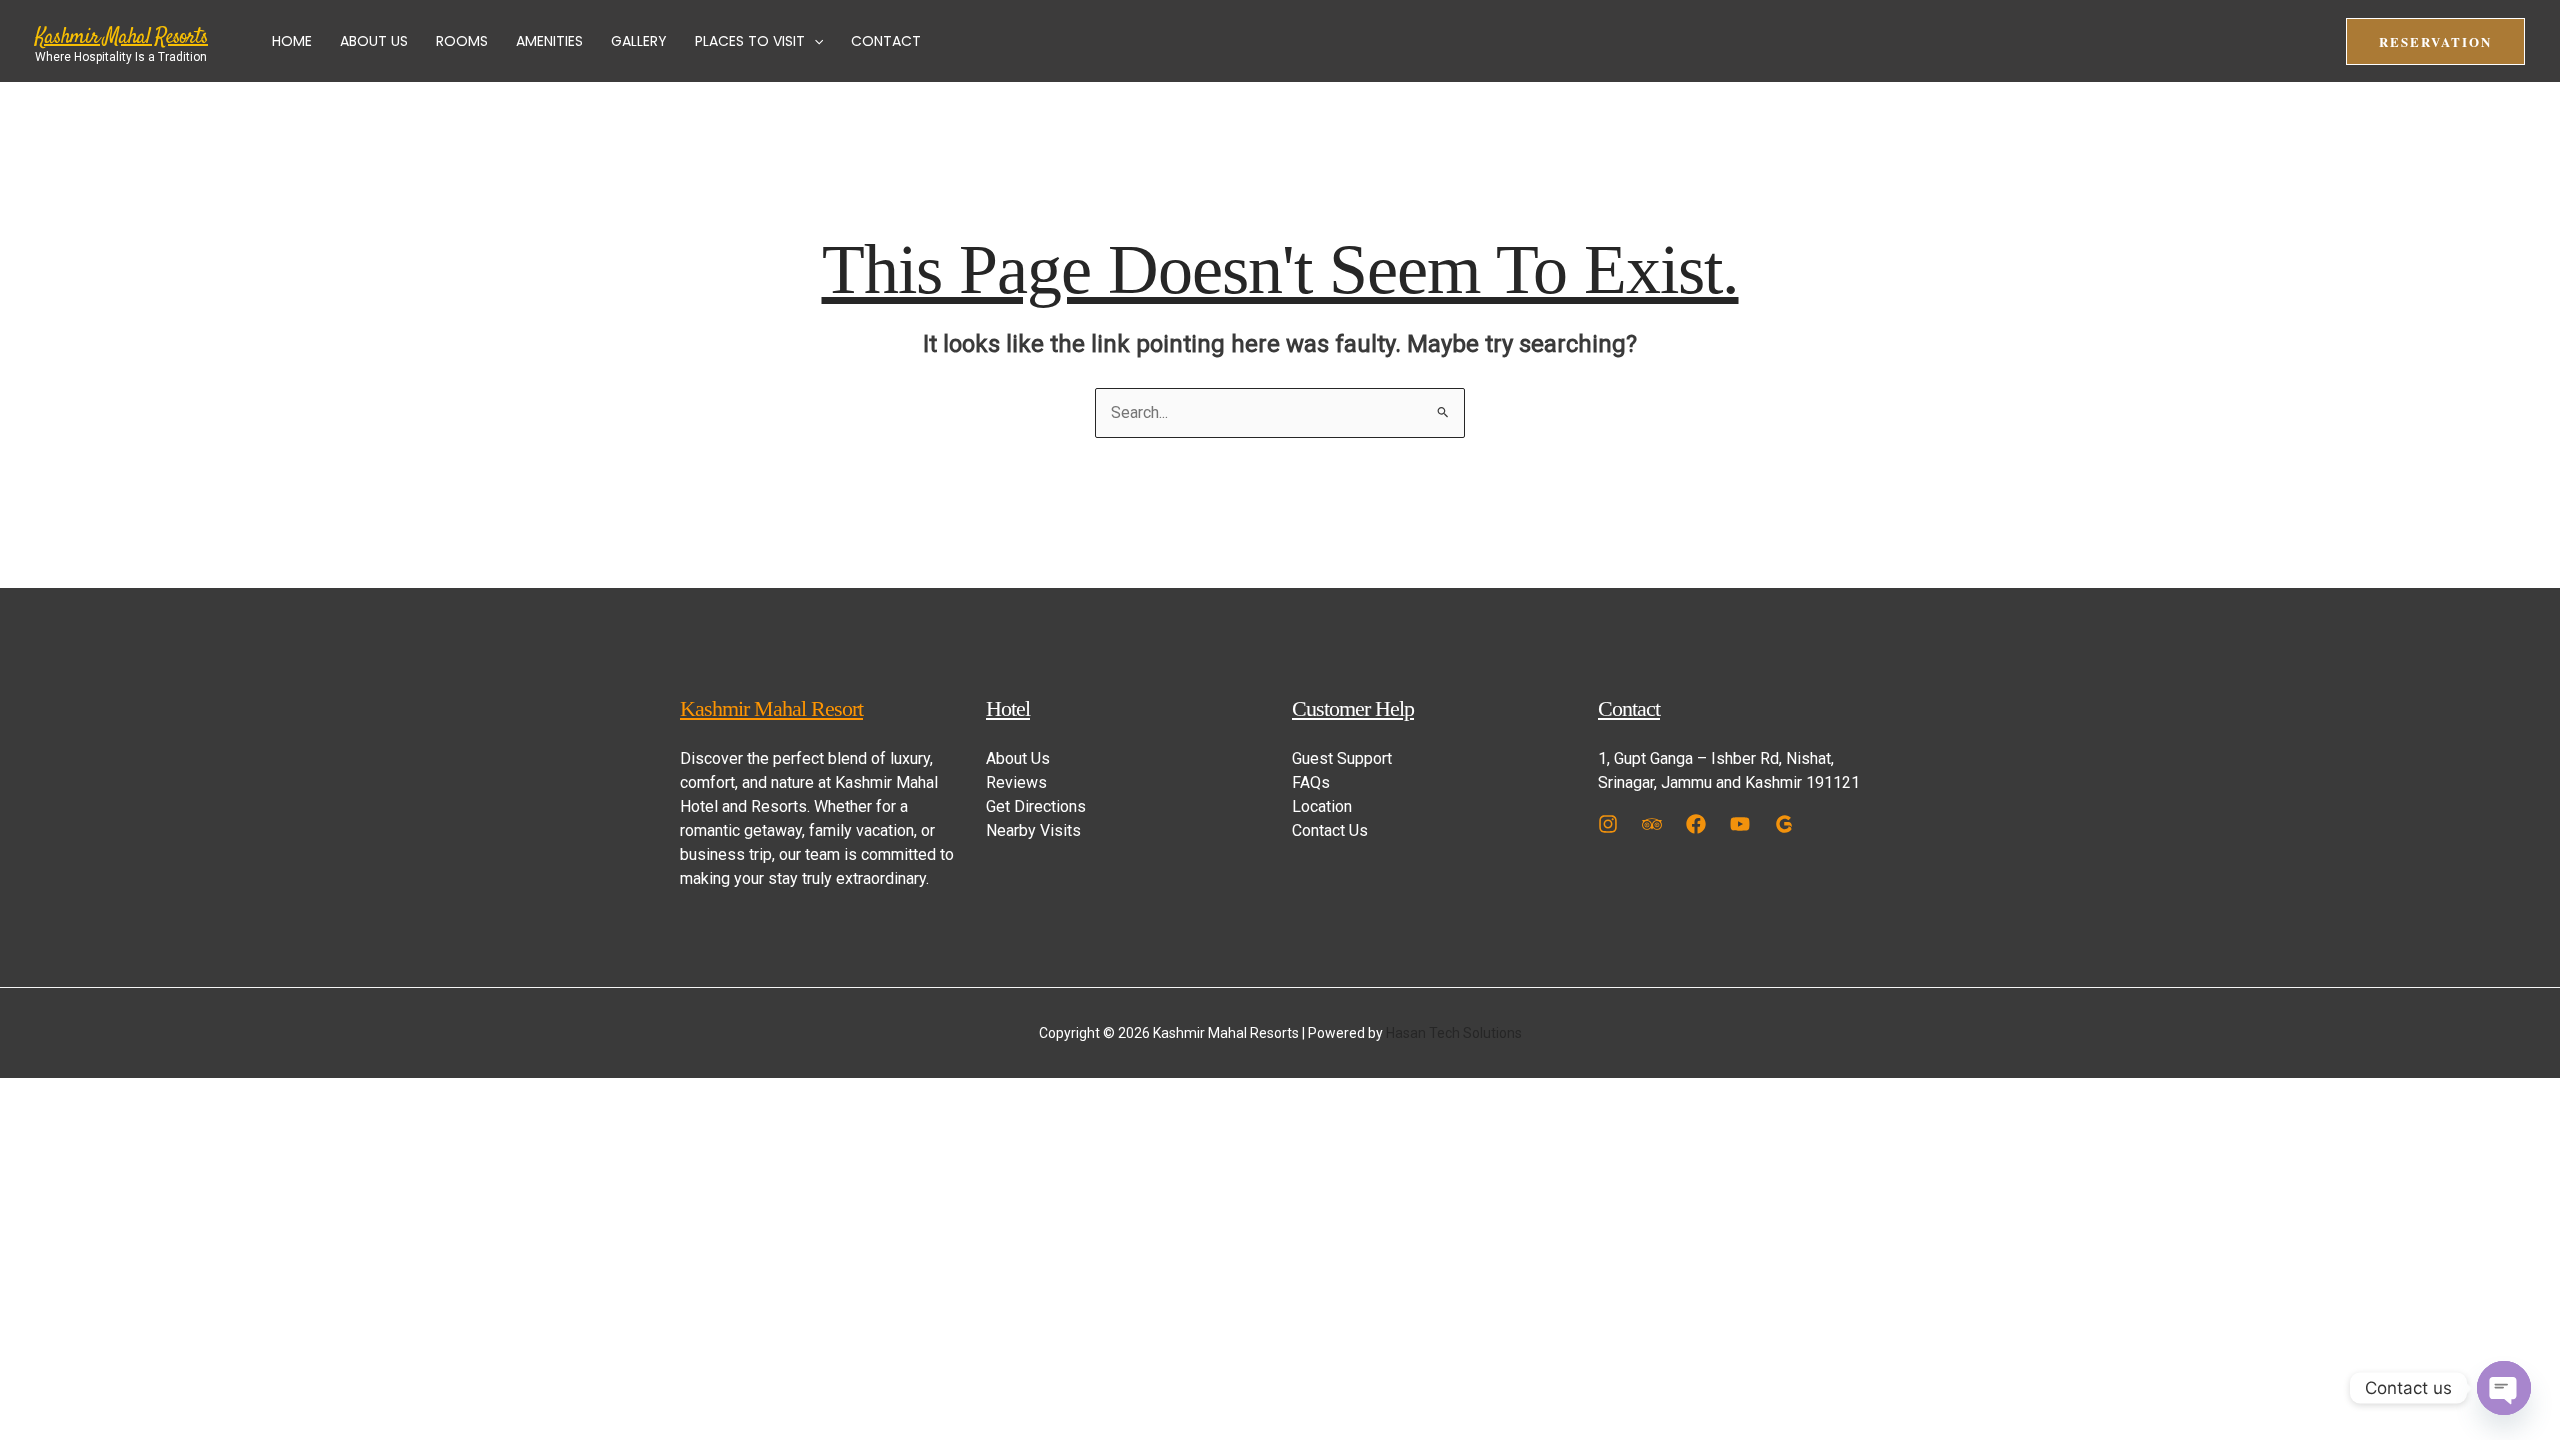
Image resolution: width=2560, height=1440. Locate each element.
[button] (814, 41)
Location (1322, 806)
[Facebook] (1696, 824)
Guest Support (1342, 758)
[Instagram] (1608, 824)
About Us (374, 41)
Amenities (549, 41)
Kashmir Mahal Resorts (121, 37)
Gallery (639, 41)
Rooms (462, 41)
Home (292, 41)
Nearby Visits (1033, 830)
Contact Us (1330, 830)
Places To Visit (750, 41)
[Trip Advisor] (1652, 824)
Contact (886, 41)
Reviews (1016, 782)
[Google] (1784, 824)
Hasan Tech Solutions (1454, 1033)
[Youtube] (1740, 824)
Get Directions (1036, 806)
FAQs (1311, 782)
